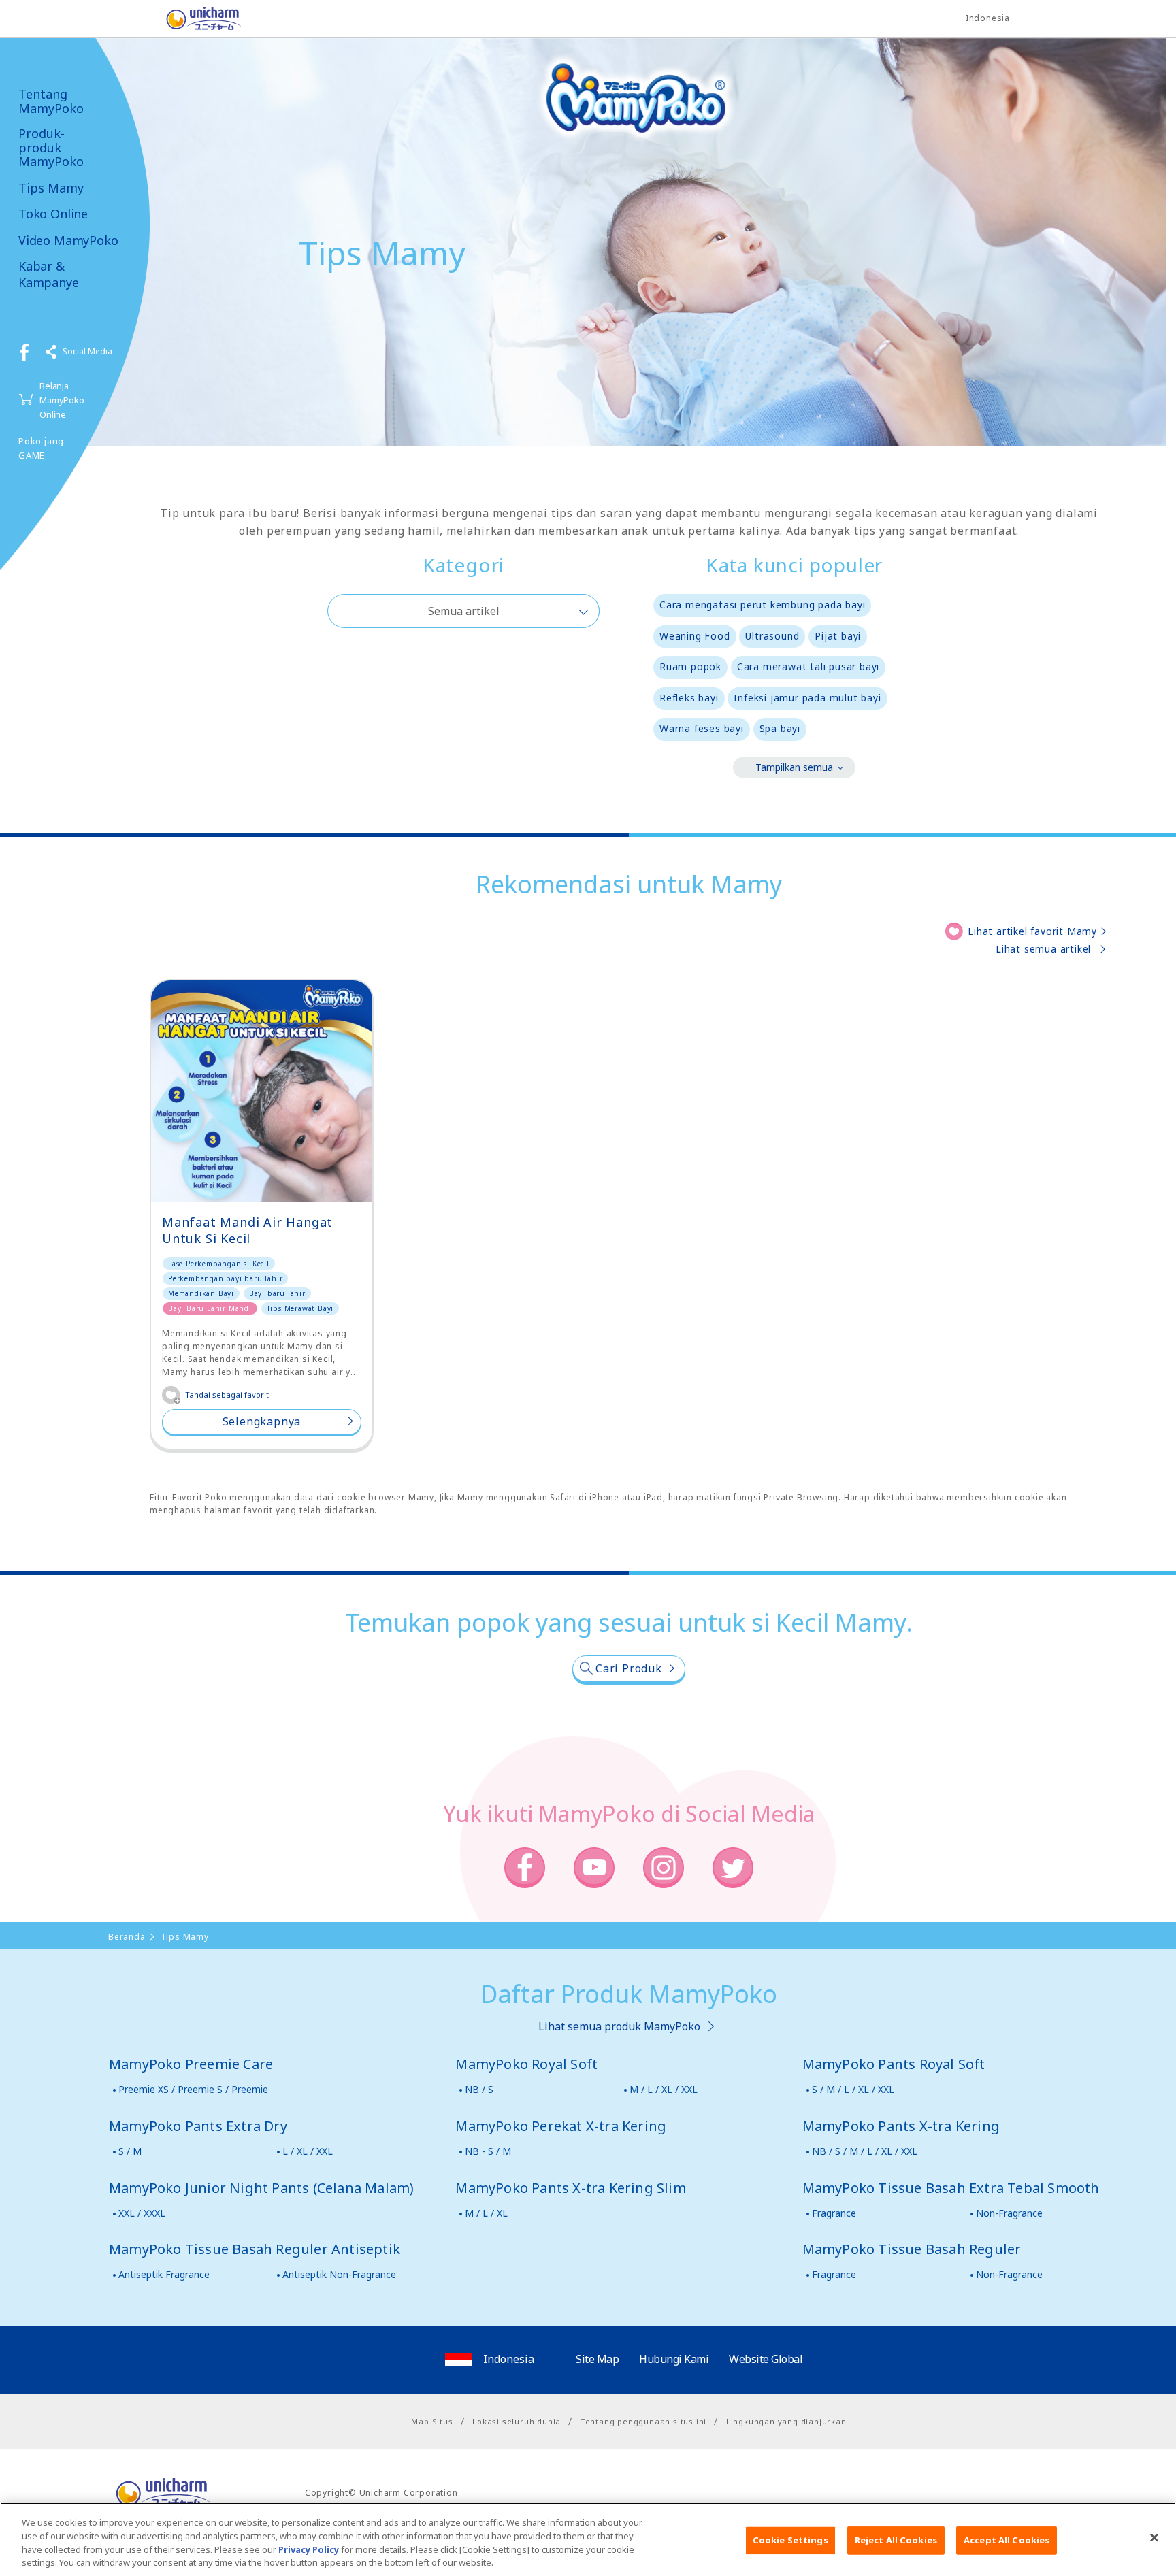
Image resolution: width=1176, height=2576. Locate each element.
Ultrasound (772, 636)
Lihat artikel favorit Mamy (1032, 931)
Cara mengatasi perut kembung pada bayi (762, 605)
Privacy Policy (309, 2549)
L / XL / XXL (308, 2151)
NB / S (479, 2089)
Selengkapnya (262, 1421)
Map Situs (432, 2421)
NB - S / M (488, 2151)
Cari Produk (629, 1668)
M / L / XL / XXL (664, 2089)
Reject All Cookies (896, 2540)
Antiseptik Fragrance (164, 2274)
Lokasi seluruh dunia (517, 2421)
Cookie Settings (790, 2540)
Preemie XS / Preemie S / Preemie (193, 2089)
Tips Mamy (51, 188)
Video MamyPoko (68, 241)
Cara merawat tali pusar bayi (808, 666)
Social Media (87, 351)
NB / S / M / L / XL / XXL (865, 2151)
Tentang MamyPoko (51, 101)
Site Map (597, 2359)
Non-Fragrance (1009, 2213)
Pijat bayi (838, 636)
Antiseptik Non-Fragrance (339, 2274)
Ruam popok (690, 666)
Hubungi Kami (674, 2359)
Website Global (766, 2359)
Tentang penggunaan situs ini (643, 2421)
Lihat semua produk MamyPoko (619, 2026)
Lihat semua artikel (1043, 949)
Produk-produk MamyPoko (51, 148)
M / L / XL (486, 2213)
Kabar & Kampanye (49, 274)
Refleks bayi (689, 698)
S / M (130, 2151)
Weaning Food (695, 636)
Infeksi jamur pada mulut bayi (807, 698)
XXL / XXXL (142, 2213)
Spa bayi (780, 728)
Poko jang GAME (41, 448)
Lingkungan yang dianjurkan (786, 2421)
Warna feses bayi (702, 728)
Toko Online (53, 214)
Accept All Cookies (1007, 2540)
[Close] (1154, 2537)
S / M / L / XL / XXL (853, 2089)
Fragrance (834, 2213)
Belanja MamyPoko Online (62, 400)
